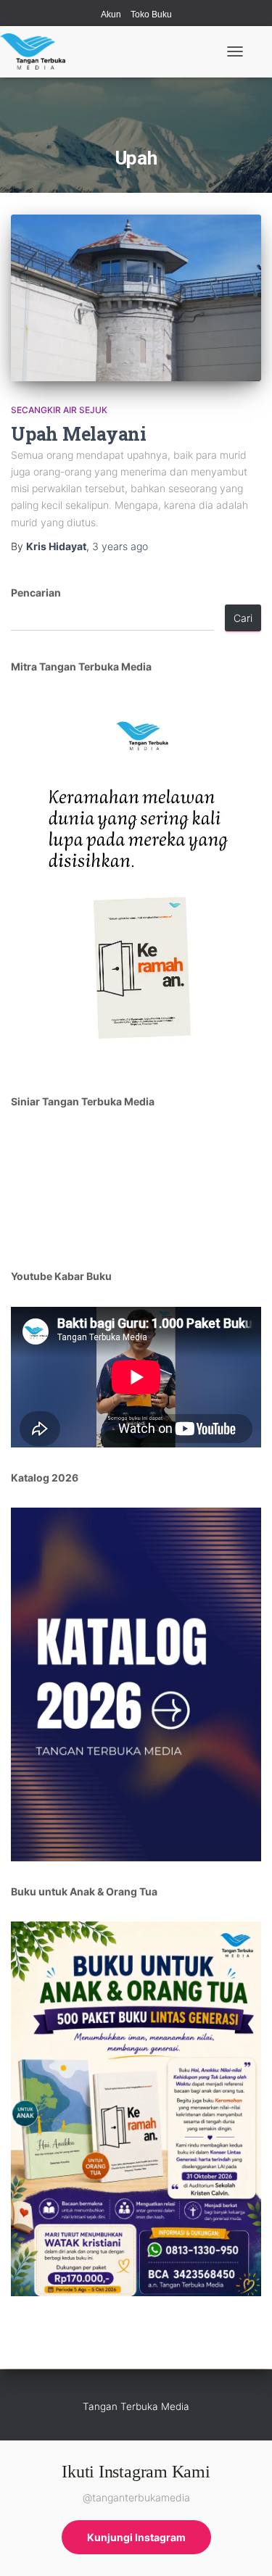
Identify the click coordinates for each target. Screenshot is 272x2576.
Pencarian (36, 593)
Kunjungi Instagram (136, 2537)
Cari (243, 618)
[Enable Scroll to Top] (243, 2547)
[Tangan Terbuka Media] (38, 51)
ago (120, 546)
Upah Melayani (79, 434)
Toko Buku (151, 14)
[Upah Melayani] (136, 298)
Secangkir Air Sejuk (59, 410)
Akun (111, 14)
